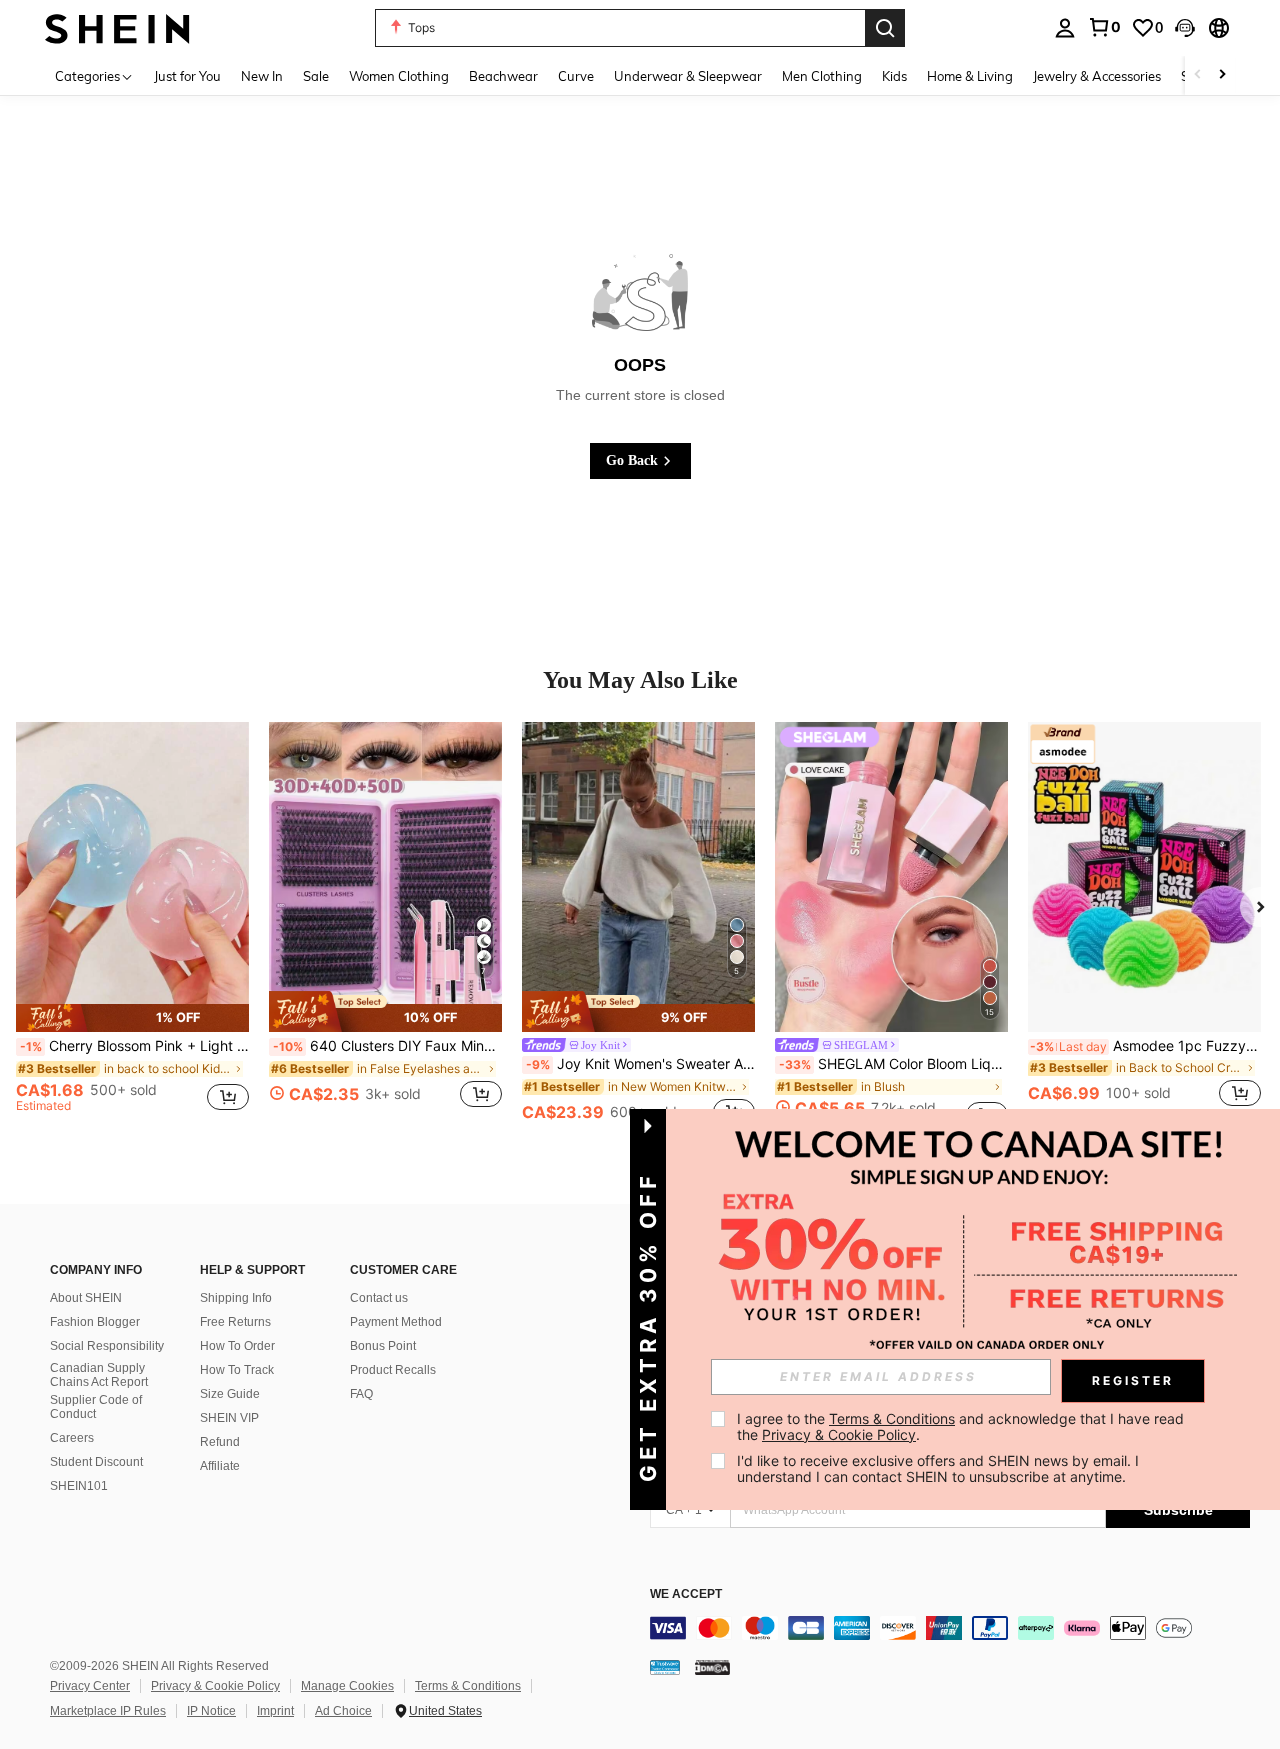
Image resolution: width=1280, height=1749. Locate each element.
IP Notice (211, 1711)
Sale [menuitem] (316, 76)
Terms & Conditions (468, 1686)
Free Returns (235, 1322)
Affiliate (220, 1466)
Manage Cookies (347, 1686)
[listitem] (132, 926)
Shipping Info (236, 1298)
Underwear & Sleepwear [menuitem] (688, 76)
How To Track (237, 1370)
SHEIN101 (79, 1486)
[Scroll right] (1222, 75)
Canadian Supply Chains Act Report (99, 1375)
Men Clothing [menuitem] (822, 76)
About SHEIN (86, 1298)
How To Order (237, 1346)
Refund (220, 1442)
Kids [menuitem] (894, 76)
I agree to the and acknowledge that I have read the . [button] (962, 1426)
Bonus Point (383, 1346)
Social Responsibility (107, 1346)
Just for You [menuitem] (187, 76)
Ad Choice (343, 1711)
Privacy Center (90, 1686)
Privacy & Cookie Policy (215, 1686)
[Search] (885, 28)
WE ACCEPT (686, 1594)
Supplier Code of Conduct (96, 1407)
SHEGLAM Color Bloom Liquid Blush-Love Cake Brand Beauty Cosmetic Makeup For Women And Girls (893, 1064)
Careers (72, 1438)
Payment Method (396, 1322)
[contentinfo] (950, 1628)
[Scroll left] (1198, 75)
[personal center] (1065, 28)
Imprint (275, 1711)
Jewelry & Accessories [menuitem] (1097, 76)
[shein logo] (117, 27)
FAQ (361, 1394)
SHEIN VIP (229, 1418)
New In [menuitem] (262, 76)
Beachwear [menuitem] (503, 76)
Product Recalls (393, 1370)
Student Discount (96, 1462)
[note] (132, 1017)
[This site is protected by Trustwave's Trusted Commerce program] (665, 1667)
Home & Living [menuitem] (970, 76)
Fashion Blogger (95, 1322)
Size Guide (230, 1394)
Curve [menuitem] (576, 76)
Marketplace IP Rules (108, 1711)
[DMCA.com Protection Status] (712, 1667)
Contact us (379, 1298)
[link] (1104, 27)
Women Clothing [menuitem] (399, 76)
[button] (1185, 28)
